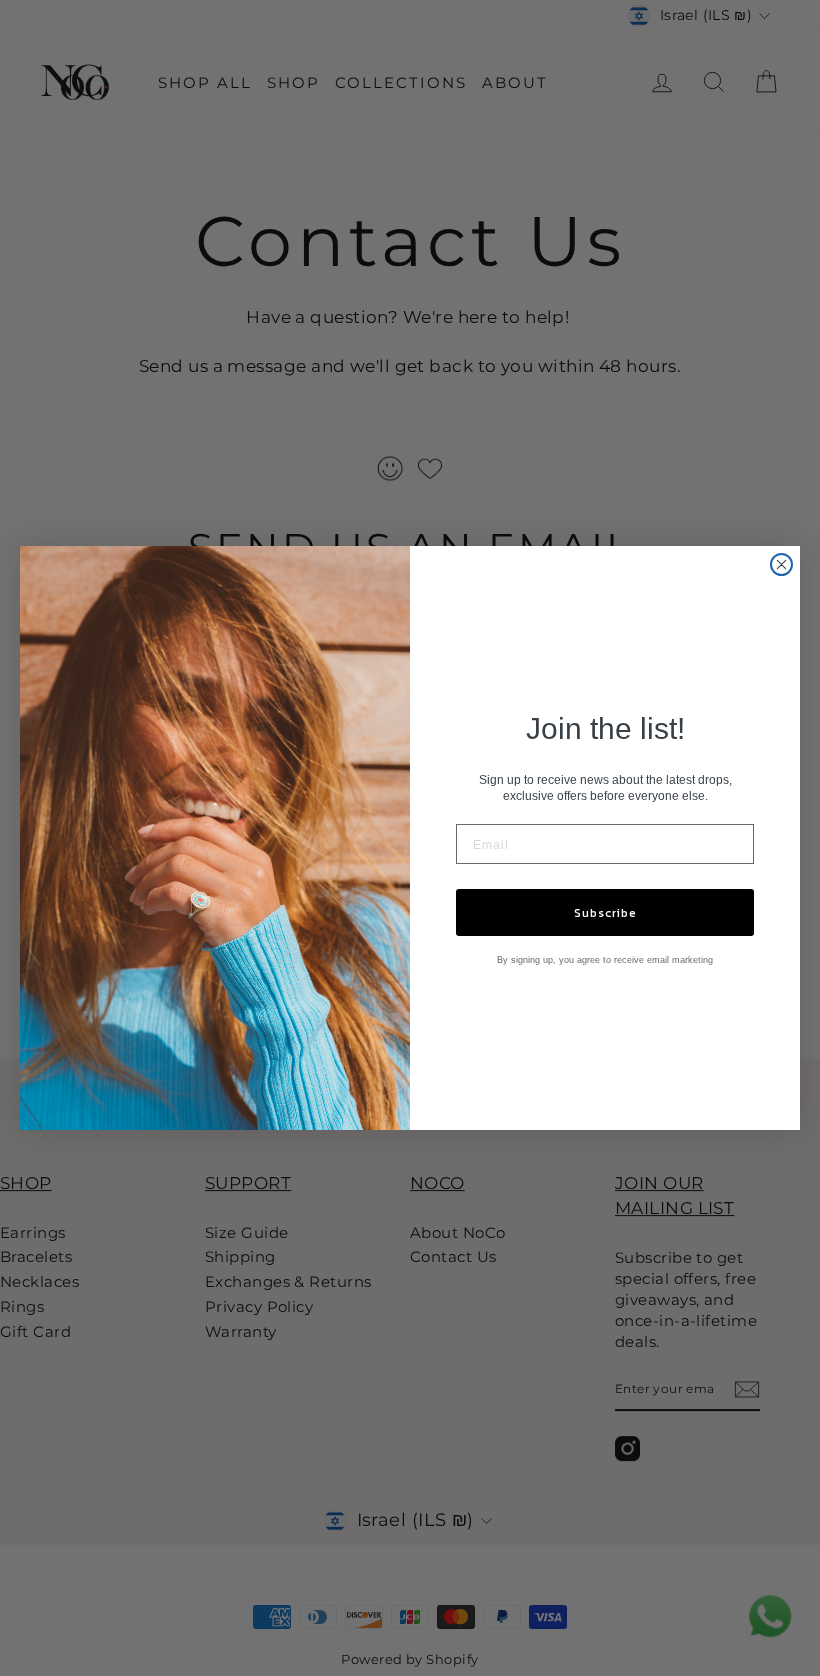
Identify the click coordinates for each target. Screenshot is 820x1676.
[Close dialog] (781, 564)
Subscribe (605, 913)
